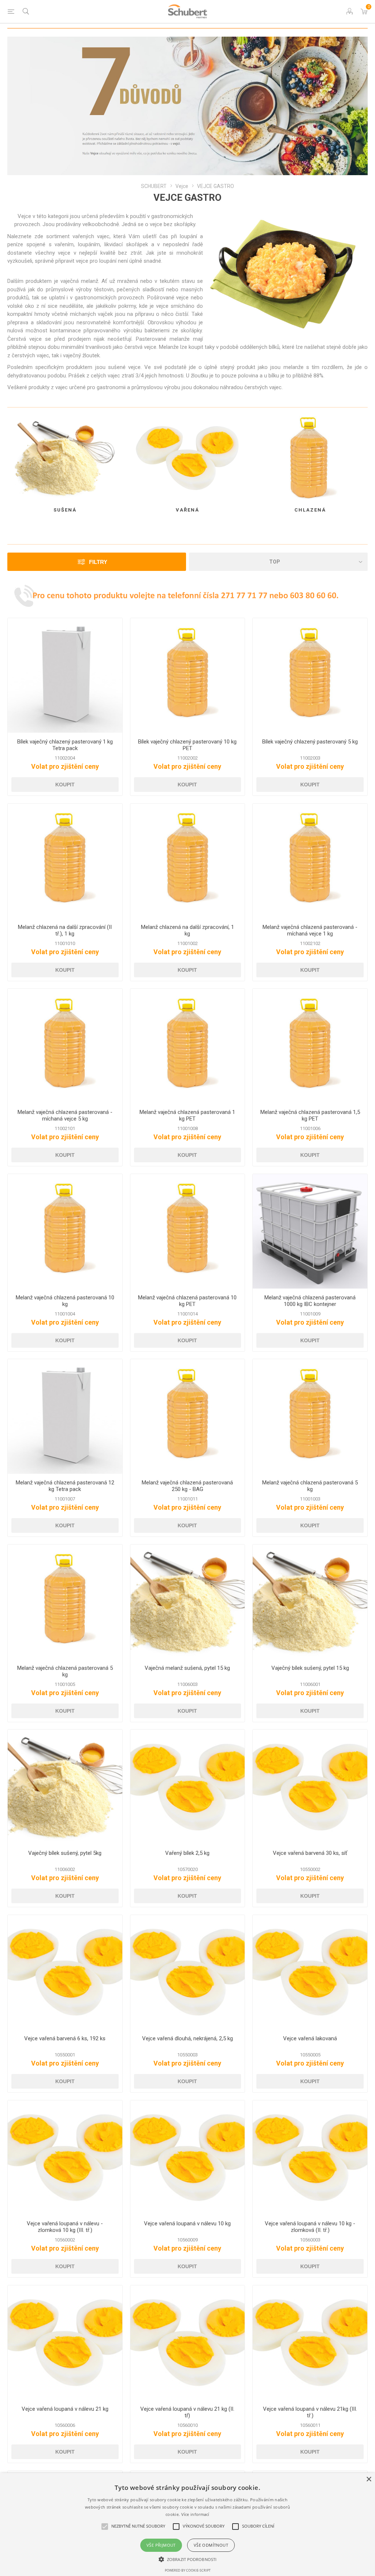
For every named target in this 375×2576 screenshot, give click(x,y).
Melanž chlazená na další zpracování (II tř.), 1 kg (65, 930)
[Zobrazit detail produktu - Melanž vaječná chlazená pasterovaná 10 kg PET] (188, 1231)
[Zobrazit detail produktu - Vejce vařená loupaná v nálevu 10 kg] (188, 2158)
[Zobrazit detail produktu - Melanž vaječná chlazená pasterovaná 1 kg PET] (188, 1046)
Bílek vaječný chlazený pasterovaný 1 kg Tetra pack (65, 745)
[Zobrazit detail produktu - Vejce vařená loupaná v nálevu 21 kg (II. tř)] (188, 2343)
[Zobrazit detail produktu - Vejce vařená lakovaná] (310, 1972)
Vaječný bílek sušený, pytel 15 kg (310, 1668)
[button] (187, 2559)
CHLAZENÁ (310, 510)
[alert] (187, 2525)
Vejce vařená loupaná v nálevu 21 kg (65, 2409)
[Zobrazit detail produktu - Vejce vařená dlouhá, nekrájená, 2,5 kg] (188, 1972)
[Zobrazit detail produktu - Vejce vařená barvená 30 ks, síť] (310, 1787)
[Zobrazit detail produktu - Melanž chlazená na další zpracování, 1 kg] (188, 861)
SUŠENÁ (65, 510)
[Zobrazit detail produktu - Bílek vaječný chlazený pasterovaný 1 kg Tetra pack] (65, 676)
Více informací (195, 2514)
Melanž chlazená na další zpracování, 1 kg (187, 930)
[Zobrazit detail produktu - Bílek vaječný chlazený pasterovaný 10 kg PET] (188, 676)
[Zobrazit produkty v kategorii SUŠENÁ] (65, 458)
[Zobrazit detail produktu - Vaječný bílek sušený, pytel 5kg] (65, 1787)
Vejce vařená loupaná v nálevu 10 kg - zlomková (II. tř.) (310, 2227)
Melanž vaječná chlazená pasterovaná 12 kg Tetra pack (65, 1486)
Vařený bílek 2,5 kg (187, 1853)
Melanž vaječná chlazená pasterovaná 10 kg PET (187, 1301)
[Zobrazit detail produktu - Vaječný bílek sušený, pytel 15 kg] (310, 1602)
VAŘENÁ (187, 510)
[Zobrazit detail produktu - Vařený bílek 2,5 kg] (188, 1787)
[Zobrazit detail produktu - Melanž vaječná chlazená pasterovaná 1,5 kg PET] (310, 1046)
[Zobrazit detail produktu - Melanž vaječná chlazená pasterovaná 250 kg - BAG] (188, 1416)
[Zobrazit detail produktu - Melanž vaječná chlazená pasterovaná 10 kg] (65, 1231)
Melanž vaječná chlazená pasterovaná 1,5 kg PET (310, 1115)
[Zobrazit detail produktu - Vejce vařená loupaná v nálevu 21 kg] (65, 2343)
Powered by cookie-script (188, 2570)
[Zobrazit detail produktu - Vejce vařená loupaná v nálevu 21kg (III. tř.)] (310, 2343)
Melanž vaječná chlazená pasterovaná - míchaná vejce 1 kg (310, 930)
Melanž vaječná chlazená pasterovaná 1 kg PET (187, 1115)
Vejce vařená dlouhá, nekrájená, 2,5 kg (187, 2038)
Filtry (98, 562)
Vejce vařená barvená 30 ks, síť (310, 1853)
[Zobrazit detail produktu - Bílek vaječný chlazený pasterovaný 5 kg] (310, 676)
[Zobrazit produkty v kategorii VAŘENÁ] (188, 458)
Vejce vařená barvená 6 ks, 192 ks (65, 2038)
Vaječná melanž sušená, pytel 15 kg (187, 1668)
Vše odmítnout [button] (211, 2545)
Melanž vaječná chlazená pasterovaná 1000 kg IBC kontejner (310, 1301)
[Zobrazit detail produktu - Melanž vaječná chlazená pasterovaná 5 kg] (310, 1416)
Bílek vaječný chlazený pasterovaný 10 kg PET (187, 745)
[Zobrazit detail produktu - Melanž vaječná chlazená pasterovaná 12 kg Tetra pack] (65, 1416)
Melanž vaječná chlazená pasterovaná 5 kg (310, 1486)
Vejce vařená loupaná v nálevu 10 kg (187, 2223)
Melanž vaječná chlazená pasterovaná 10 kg (65, 1301)
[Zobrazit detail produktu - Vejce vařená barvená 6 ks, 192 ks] (65, 1972)
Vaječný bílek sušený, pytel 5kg (65, 1853)
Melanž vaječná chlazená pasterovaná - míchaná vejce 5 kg (65, 1115)
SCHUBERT (154, 186)
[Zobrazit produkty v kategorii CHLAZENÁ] (310, 458)
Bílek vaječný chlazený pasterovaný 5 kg (310, 742)
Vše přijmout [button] (161, 2545)
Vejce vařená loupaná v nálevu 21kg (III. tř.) (310, 2412)
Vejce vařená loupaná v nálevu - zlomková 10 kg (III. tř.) (65, 2227)
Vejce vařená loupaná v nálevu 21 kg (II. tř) (187, 2412)
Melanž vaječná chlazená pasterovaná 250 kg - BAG (187, 1486)
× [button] (369, 2479)
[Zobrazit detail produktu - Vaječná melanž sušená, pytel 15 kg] (188, 1602)
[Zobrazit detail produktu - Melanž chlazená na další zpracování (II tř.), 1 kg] (65, 861)
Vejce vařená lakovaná (310, 2038)
